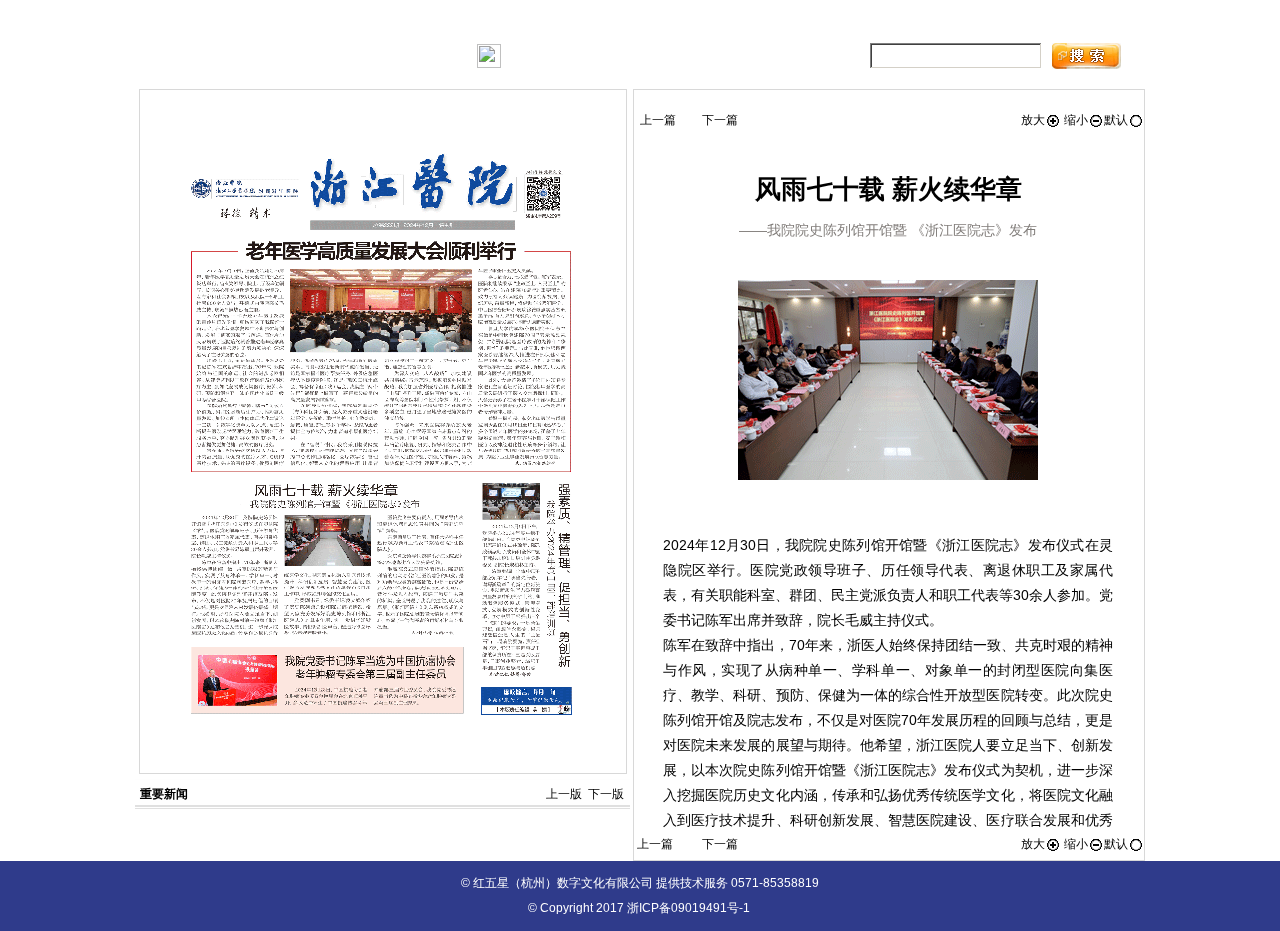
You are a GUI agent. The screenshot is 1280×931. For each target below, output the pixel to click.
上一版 (564, 794)
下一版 (606, 794)
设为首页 (920, 20)
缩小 (1074, 120)
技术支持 (1001, 20)
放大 (1033, 120)
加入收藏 (842, 20)
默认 (1116, 120)
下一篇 (720, 120)
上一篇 (658, 120)
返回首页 (1079, 20)
